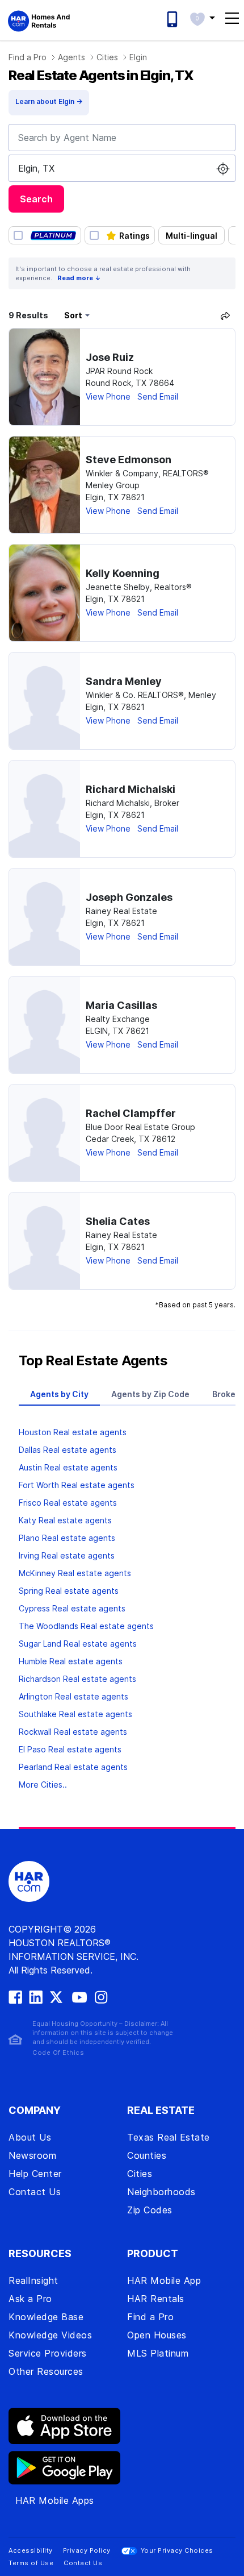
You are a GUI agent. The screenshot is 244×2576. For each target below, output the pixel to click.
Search (36, 199)
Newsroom (32, 2155)
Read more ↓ (79, 278)
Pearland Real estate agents (73, 1767)
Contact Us (35, 2192)
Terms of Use (31, 2563)
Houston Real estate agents (73, 1432)
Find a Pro (28, 57)
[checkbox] (45, 235)
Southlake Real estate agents (75, 1714)
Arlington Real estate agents (73, 1696)
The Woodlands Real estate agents (86, 1626)
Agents (71, 57)
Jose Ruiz (110, 357)
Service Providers (48, 2353)
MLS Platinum (158, 2353)
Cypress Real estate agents (72, 1608)
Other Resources (46, 2371)
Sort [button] (73, 315)
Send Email (158, 396)
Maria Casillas (121, 1005)
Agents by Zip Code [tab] (150, 1394)
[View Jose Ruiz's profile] (45, 377)
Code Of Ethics (58, 2053)
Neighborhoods (161, 2192)
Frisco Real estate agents (68, 1503)
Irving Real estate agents (67, 1555)
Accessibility (31, 2550)
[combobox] (122, 138)
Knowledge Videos (50, 2335)
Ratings (134, 236)
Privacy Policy (87, 2550)
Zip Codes (150, 2210)
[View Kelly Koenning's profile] (45, 593)
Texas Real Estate (169, 2137)
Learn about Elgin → (49, 101)
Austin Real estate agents (68, 1467)
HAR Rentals (156, 2299)
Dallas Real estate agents (68, 1450)
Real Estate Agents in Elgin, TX (101, 75)
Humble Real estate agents (71, 1661)
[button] (202, 18)
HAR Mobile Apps (55, 2500)
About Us (30, 2137)
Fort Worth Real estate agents (77, 1485)
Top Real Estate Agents (93, 1360)
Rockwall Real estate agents (73, 1732)
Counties (147, 2155)
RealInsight (33, 2280)
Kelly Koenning (123, 573)
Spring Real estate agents (69, 1591)
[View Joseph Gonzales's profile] (45, 917)
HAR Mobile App (164, 2280)
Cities (107, 57)
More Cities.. (43, 1784)
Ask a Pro (30, 2299)
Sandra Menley (124, 681)
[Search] (225, 315)
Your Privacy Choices (177, 2550)
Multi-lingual (192, 236)
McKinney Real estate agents (75, 1573)
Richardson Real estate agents (77, 1679)
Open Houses (157, 2335)
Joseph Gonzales (129, 897)
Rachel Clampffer (131, 1113)
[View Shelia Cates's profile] (45, 1241)
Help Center (35, 2174)
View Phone (108, 396)
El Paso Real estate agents (70, 1749)
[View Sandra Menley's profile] (45, 701)
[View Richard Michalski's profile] (45, 809)
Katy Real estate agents (65, 1520)
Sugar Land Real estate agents (78, 1644)
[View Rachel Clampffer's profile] (45, 1133)
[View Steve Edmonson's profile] (45, 485)
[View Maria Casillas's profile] (45, 1025)
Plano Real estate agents (67, 1538)
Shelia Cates (118, 1221)
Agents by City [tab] (59, 1394)
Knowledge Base (46, 2317)
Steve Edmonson (129, 460)
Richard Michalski (131, 789)
